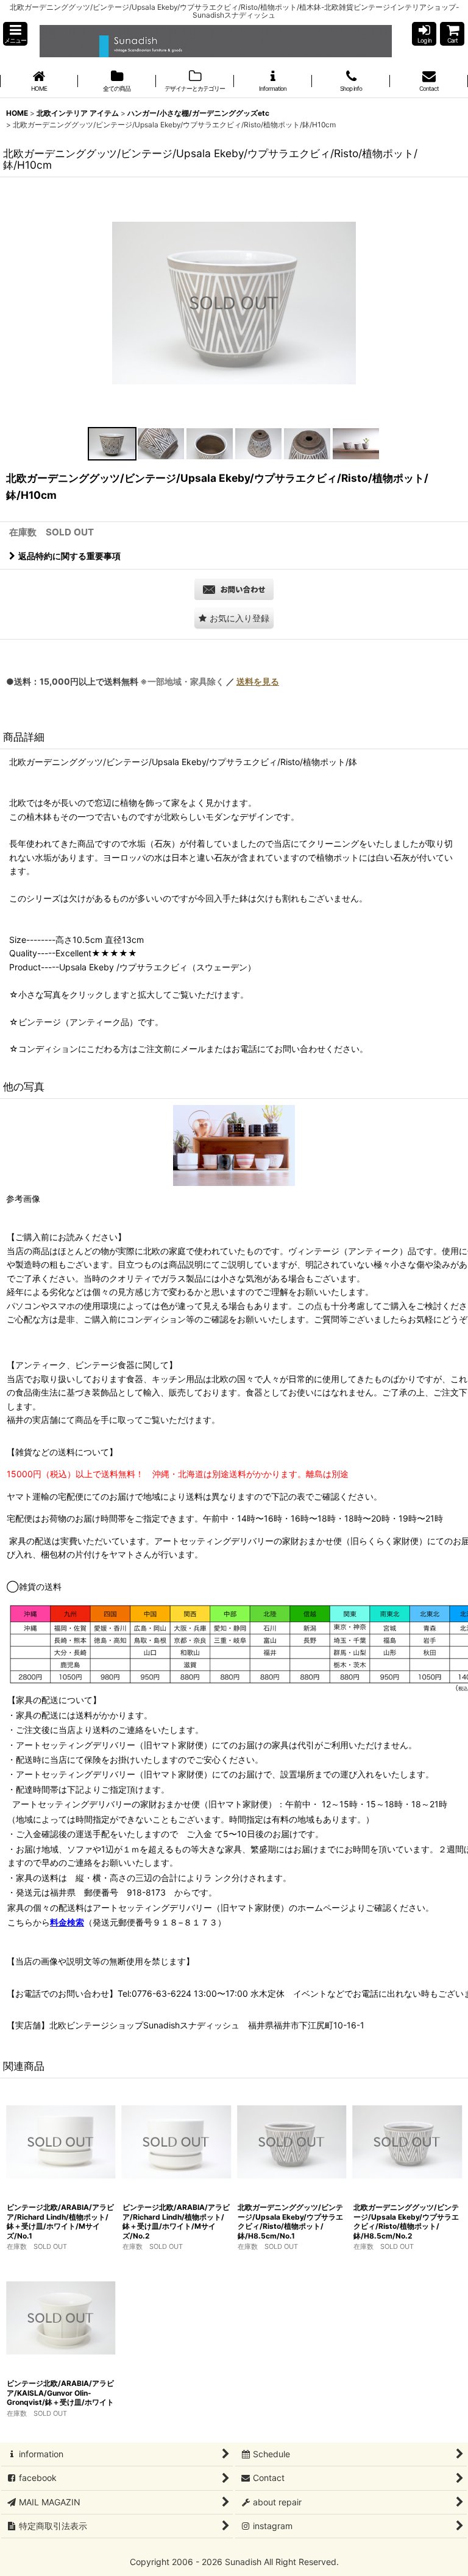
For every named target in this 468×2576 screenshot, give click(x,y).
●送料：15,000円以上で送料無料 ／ (143, 681)
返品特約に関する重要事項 (69, 556)
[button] (15, 34)
